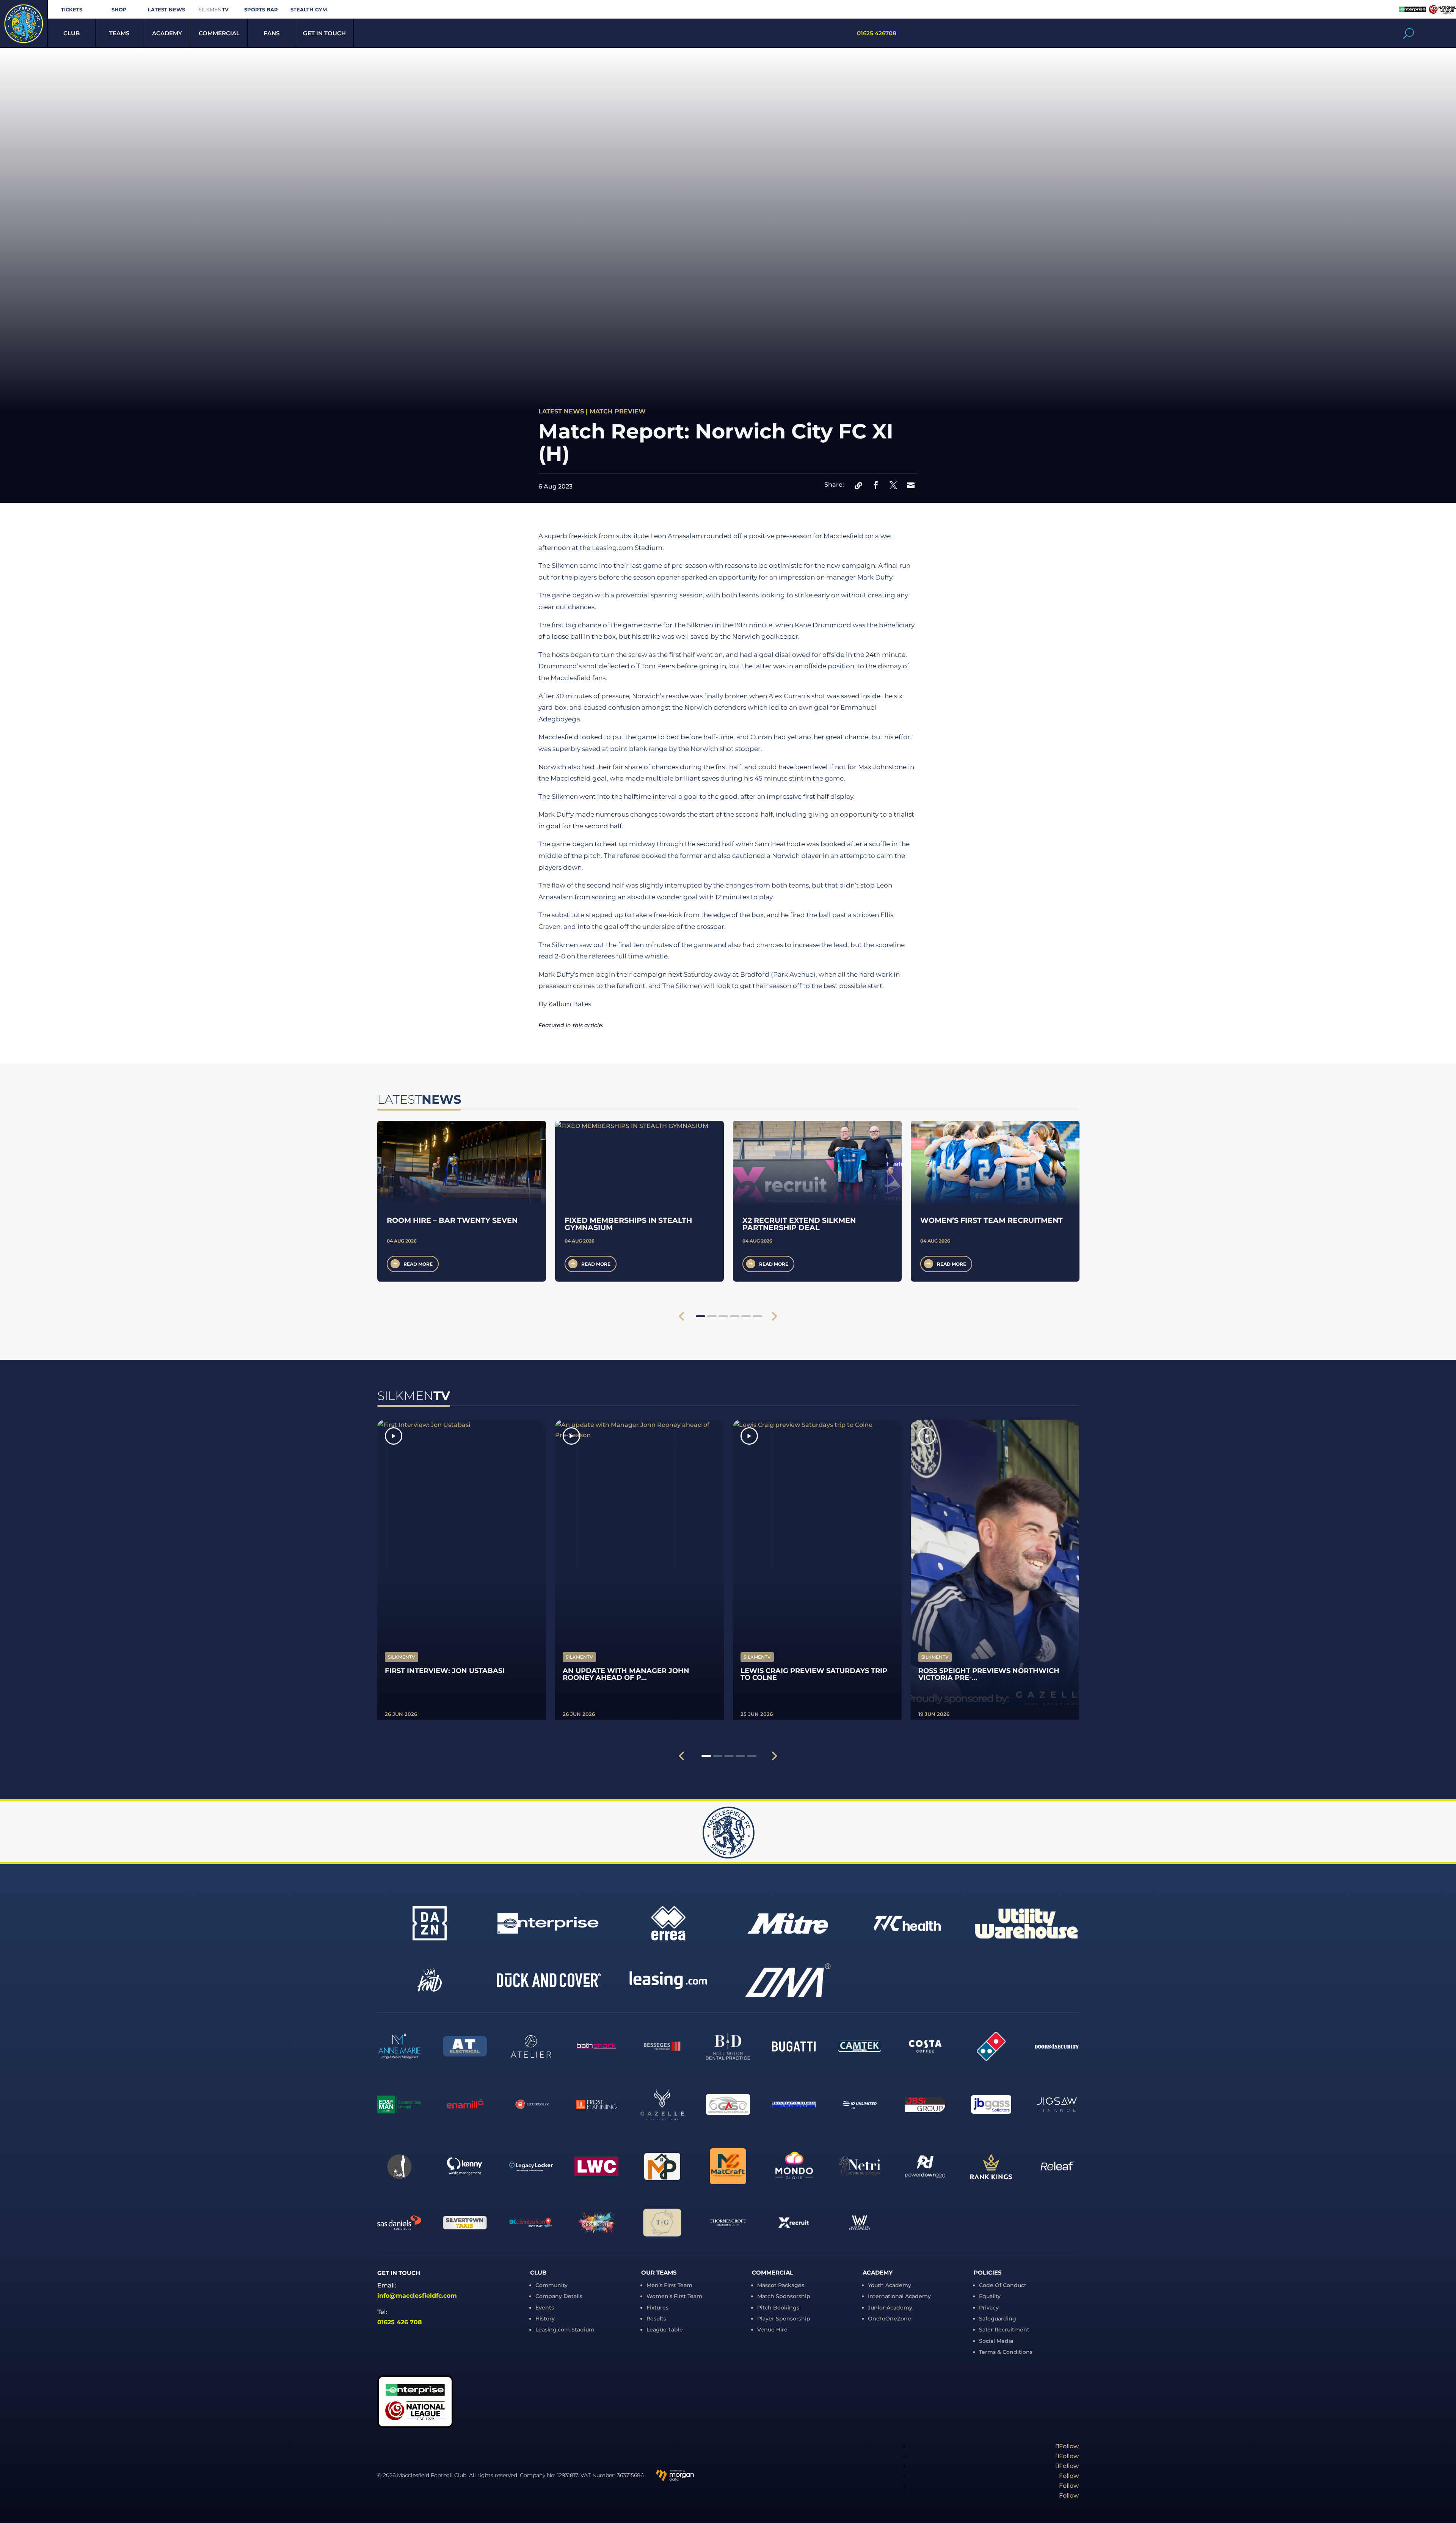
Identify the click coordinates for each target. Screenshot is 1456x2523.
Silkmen (214, 10)
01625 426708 (877, 33)
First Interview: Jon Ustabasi (445, 1671)
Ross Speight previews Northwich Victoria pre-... (989, 1674)
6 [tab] (757, 1316)
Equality (990, 2296)
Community (551, 2285)
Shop (119, 10)
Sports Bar (261, 10)
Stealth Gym (309, 10)
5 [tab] (746, 1316)
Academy (167, 33)
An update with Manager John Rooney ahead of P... (626, 1674)
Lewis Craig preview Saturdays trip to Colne (814, 1674)
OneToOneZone (890, 2319)
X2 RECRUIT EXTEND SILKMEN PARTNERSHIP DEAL (799, 1224)
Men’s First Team (669, 2285)
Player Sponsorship (784, 2319)
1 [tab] (701, 1316)
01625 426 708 (400, 2322)
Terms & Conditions (1006, 2352)
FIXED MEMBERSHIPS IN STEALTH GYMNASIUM (628, 1224)
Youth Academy (890, 2285)
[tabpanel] (462, 1201)
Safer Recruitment (1004, 2330)
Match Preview (618, 411)
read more (418, 1264)
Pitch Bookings (778, 2308)
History (545, 2319)
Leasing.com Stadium (565, 2330)
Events (545, 2308)
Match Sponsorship (784, 2296)
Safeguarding (998, 2319)
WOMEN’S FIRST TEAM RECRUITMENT (992, 1220)
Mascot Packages (781, 2285)
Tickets (72, 10)
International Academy (899, 2296)
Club (71, 33)
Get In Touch (324, 33)
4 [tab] (735, 1316)
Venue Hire (772, 2330)
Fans (271, 33)
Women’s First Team (674, 2296)
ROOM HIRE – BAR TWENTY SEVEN (452, 1220)
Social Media (996, 2341)
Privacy (989, 2308)
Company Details (559, 2296)
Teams (119, 33)
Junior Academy (890, 2308)
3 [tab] (723, 1316)
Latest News (166, 10)
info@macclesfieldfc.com (417, 2296)
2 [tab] (712, 1316)
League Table (665, 2330)
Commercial (219, 33)
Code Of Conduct (1003, 2285)
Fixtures (657, 2308)
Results (656, 2319)
